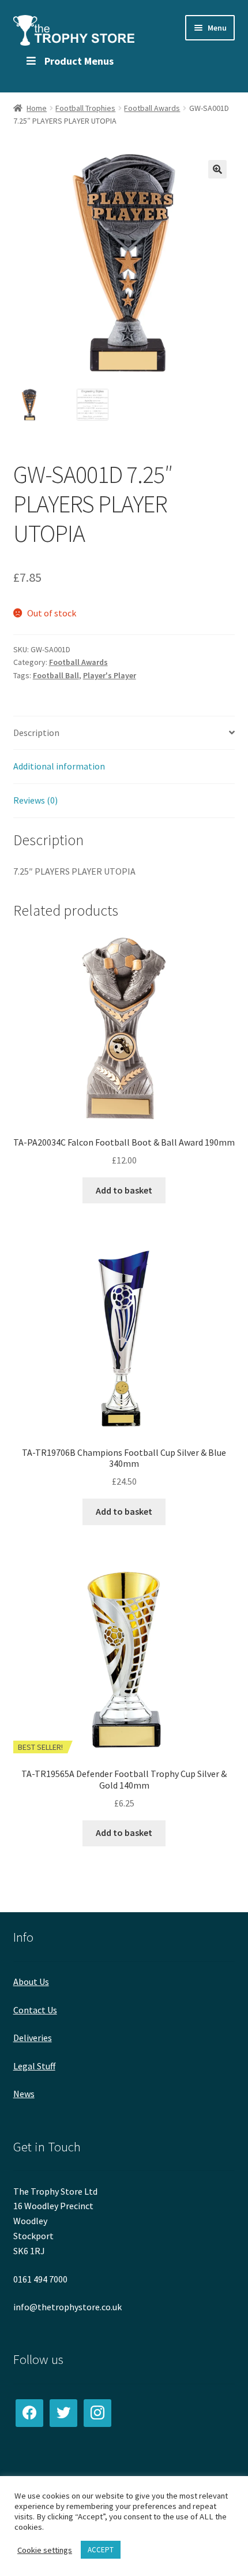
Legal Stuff (34, 2066)
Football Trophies (85, 108)
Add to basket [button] (124, 1190)
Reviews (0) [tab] (35, 800)
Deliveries (33, 2038)
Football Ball (56, 675)
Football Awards (152, 108)
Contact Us (35, 2010)
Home (37, 108)
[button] (217, 169)
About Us (31, 1982)
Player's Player (110, 675)
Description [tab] (36, 733)
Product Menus (79, 61)
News (24, 2094)
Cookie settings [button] (45, 2550)
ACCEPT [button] (101, 2550)
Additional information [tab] (59, 766)
